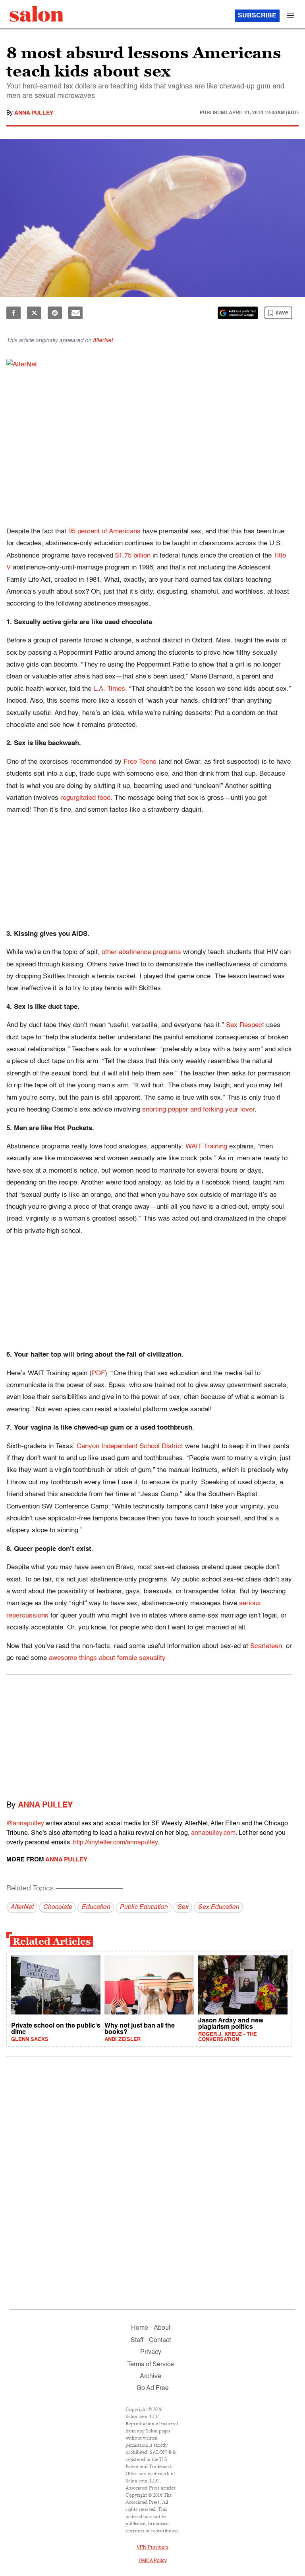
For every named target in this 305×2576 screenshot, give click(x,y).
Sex (183, 1907)
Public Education (144, 1907)
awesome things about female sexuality (107, 1658)
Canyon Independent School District (130, 1446)
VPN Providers (152, 2547)
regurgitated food (85, 798)
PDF (98, 1373)
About (162, 2328)
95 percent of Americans (104, 532)
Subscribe (257, 16)
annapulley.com (213, 1833)
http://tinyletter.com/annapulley (115, 1843)
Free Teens (140, 762)
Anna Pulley (34, 113)
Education (96, 1907)
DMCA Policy (153, 2561)
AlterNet (103, 341)
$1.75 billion (133, 556)
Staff (137, 2340)
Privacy (151, 2352)
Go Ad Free (153, 2388)
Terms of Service (151, 2365)
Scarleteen (266, 1646)
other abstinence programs (141, 952)
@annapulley (25, 1824)
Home (140, 2328)
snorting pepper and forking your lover (198, 1110)
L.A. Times (109, 689)
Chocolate (57, 1907)
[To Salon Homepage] (37, 14)
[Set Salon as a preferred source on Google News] (238, 313)
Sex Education (218, 1907)
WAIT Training (206, 1147)
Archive (151, 2377)
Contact (160, 2340)
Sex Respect (245, 1025)
